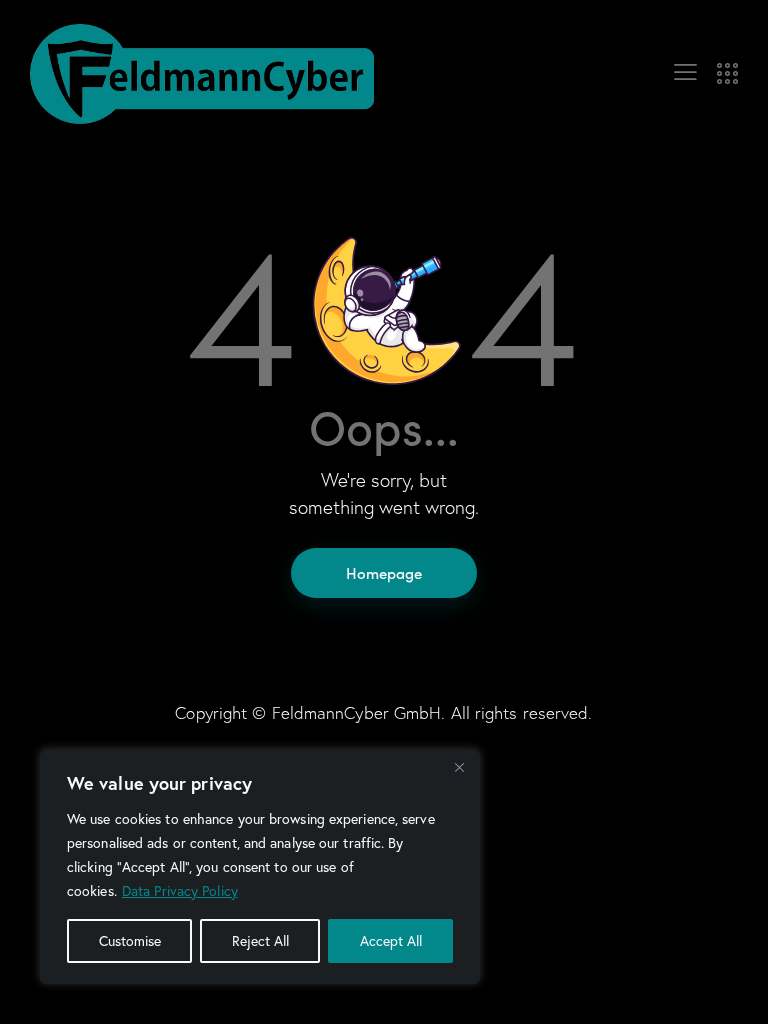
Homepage (384, 572)
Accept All (391, 941)
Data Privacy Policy (180, 891)
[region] (260, 867)
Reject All (260, 941)
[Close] (459, 767)
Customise (130, 941)
